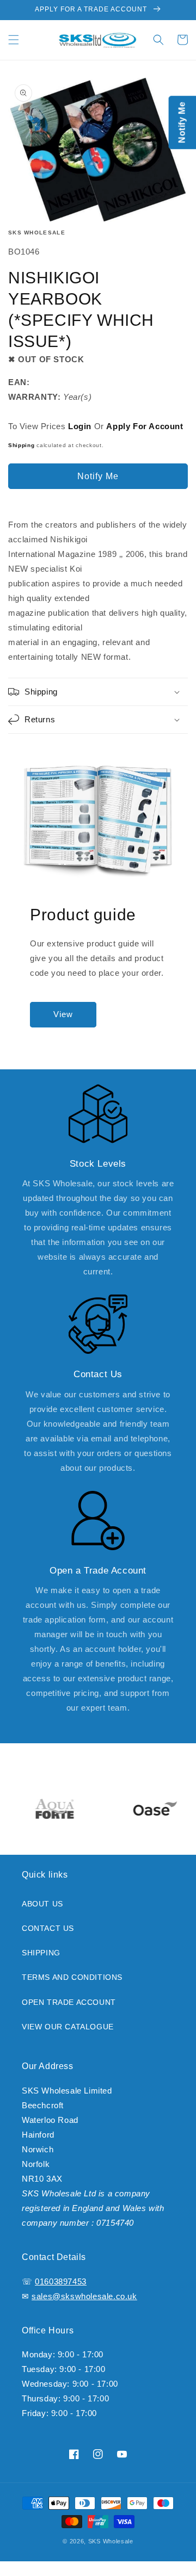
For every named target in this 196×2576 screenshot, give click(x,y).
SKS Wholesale (37, 241)
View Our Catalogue (68, 2035)
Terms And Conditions (72, 1986)
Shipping (22, 454)
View (63, 1023)
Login (80, 435)
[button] (14, 48)
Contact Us (48, 1936)
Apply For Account (145, 435)
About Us (42, 1912)
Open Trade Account (69, 2010)
